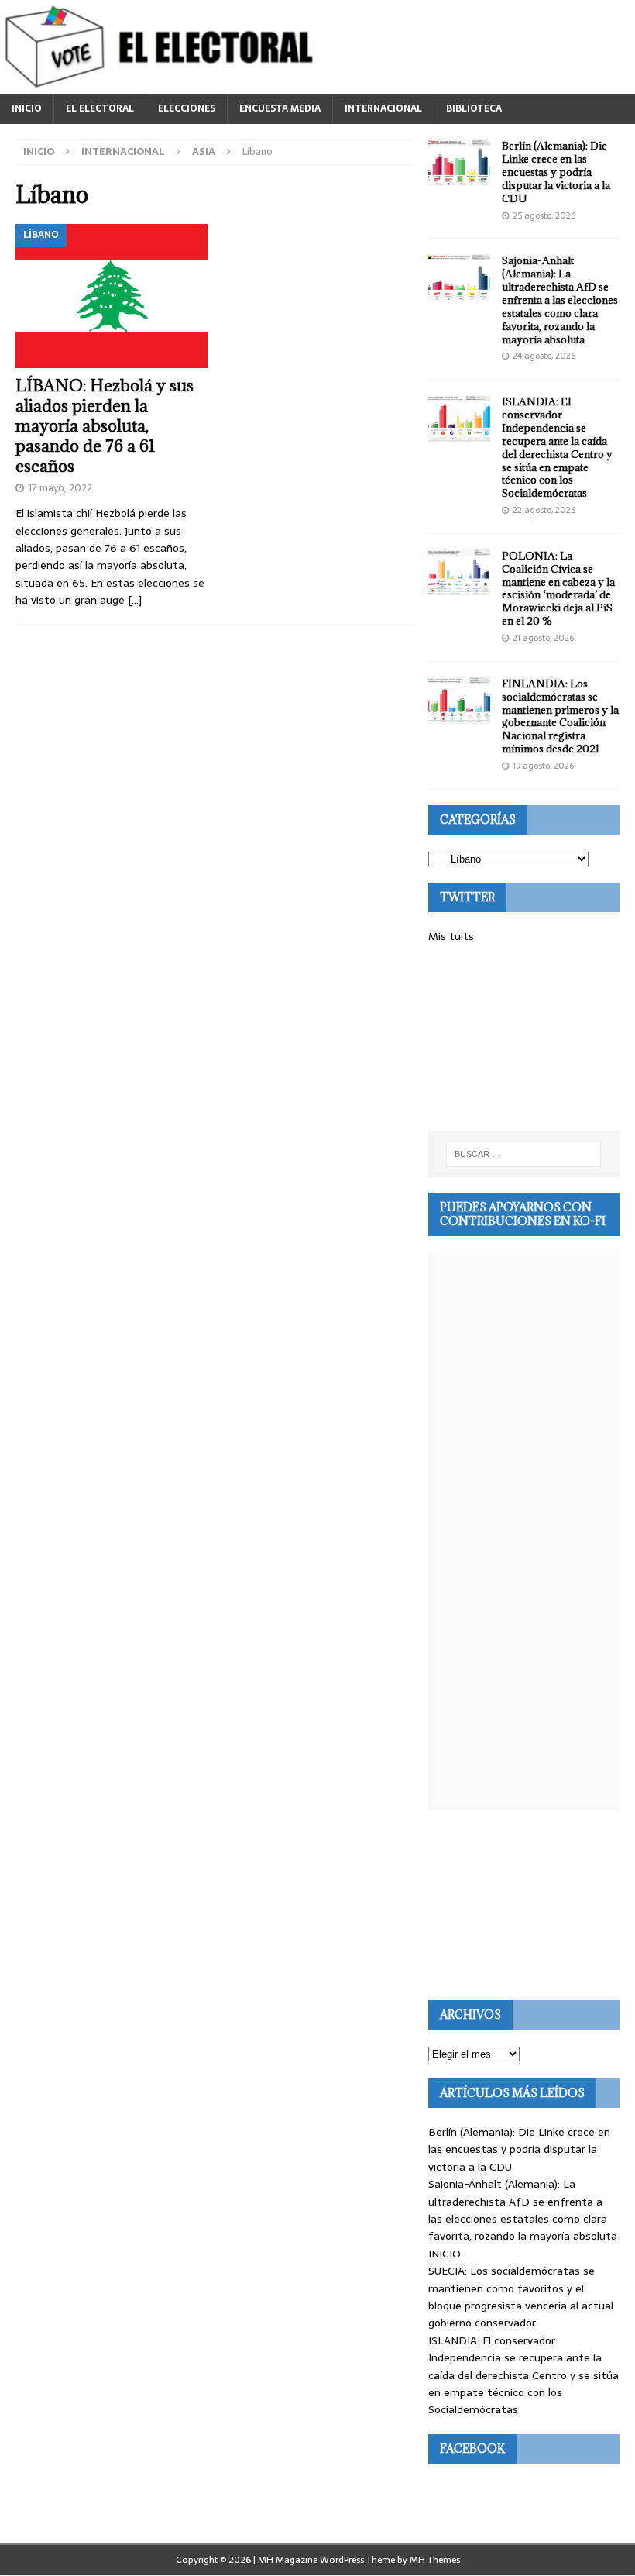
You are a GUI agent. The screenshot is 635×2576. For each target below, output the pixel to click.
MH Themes (435, 2560)
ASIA (204, 152)
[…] (135, 600)
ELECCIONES (187, 108)
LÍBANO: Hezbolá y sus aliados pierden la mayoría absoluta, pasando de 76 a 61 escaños (105, 426)
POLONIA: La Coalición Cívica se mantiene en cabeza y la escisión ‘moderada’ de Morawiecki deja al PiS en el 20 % (558, 588)
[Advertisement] (524, 1038)
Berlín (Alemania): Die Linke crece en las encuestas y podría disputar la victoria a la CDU (556, 172)
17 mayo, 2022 (60, 488)
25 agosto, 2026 (544, 215)
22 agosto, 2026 (544, 510)
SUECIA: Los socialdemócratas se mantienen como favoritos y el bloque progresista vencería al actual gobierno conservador (521, 2297)
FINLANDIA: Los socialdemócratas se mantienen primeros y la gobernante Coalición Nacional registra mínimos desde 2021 (560, 716)
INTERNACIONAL (383, 108)
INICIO (27, 108)
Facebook (472, 2449)
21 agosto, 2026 (543, 638)
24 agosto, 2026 (544, 356)
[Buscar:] (523, 1154)
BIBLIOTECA (474, 108)
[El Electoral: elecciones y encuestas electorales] (163, 85)
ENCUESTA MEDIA (280, 108)
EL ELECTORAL (100, 108)
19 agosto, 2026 (543, 766)
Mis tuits (451, 936)
